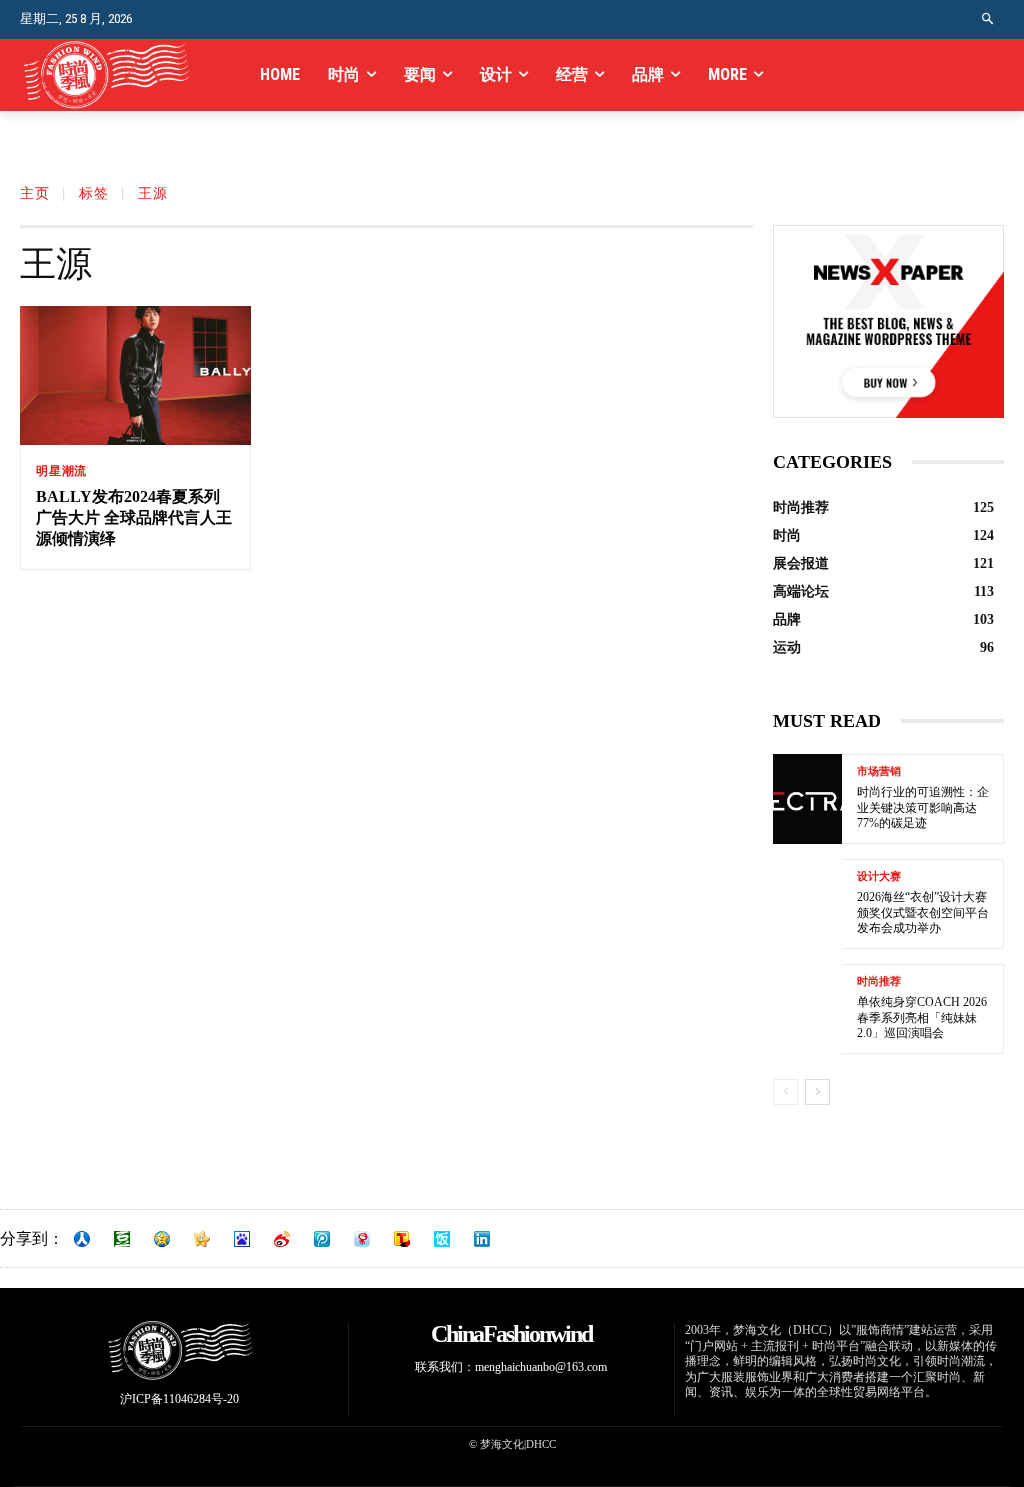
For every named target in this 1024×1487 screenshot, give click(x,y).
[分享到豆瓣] (122, 1239)
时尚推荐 (879, 981)
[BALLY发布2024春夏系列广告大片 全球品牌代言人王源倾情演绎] (135, 375)
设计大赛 (879, 876)
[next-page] (817, 1092)
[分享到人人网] (82, 1239)
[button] (988, 19)
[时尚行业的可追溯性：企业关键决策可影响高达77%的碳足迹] (807, 799)
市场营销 (879, 771)
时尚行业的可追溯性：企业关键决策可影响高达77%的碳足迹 (923, 807)
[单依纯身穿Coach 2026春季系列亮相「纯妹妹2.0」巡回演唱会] (807, 1009)
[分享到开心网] (202, 1239)
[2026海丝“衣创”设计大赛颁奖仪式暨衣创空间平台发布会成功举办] (807, 904)
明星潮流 (61, 471)
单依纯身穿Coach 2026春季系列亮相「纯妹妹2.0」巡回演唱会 (922, 1017)
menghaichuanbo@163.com (541, 1367)
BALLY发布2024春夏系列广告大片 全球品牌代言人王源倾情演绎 (134, 517)
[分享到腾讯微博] (322, 1239)
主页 (35, 194)
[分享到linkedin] (482, 1239)
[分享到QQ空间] (162, 1239)
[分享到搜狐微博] (402, 1239)
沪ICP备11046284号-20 (179, 1399)
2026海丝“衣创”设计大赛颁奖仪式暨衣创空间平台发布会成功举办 (923, 912)
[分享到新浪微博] (282, 1239)
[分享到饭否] (442, 1239)
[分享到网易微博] (362, 1239)
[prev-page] (785, 1092)
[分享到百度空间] (242, 1239)
